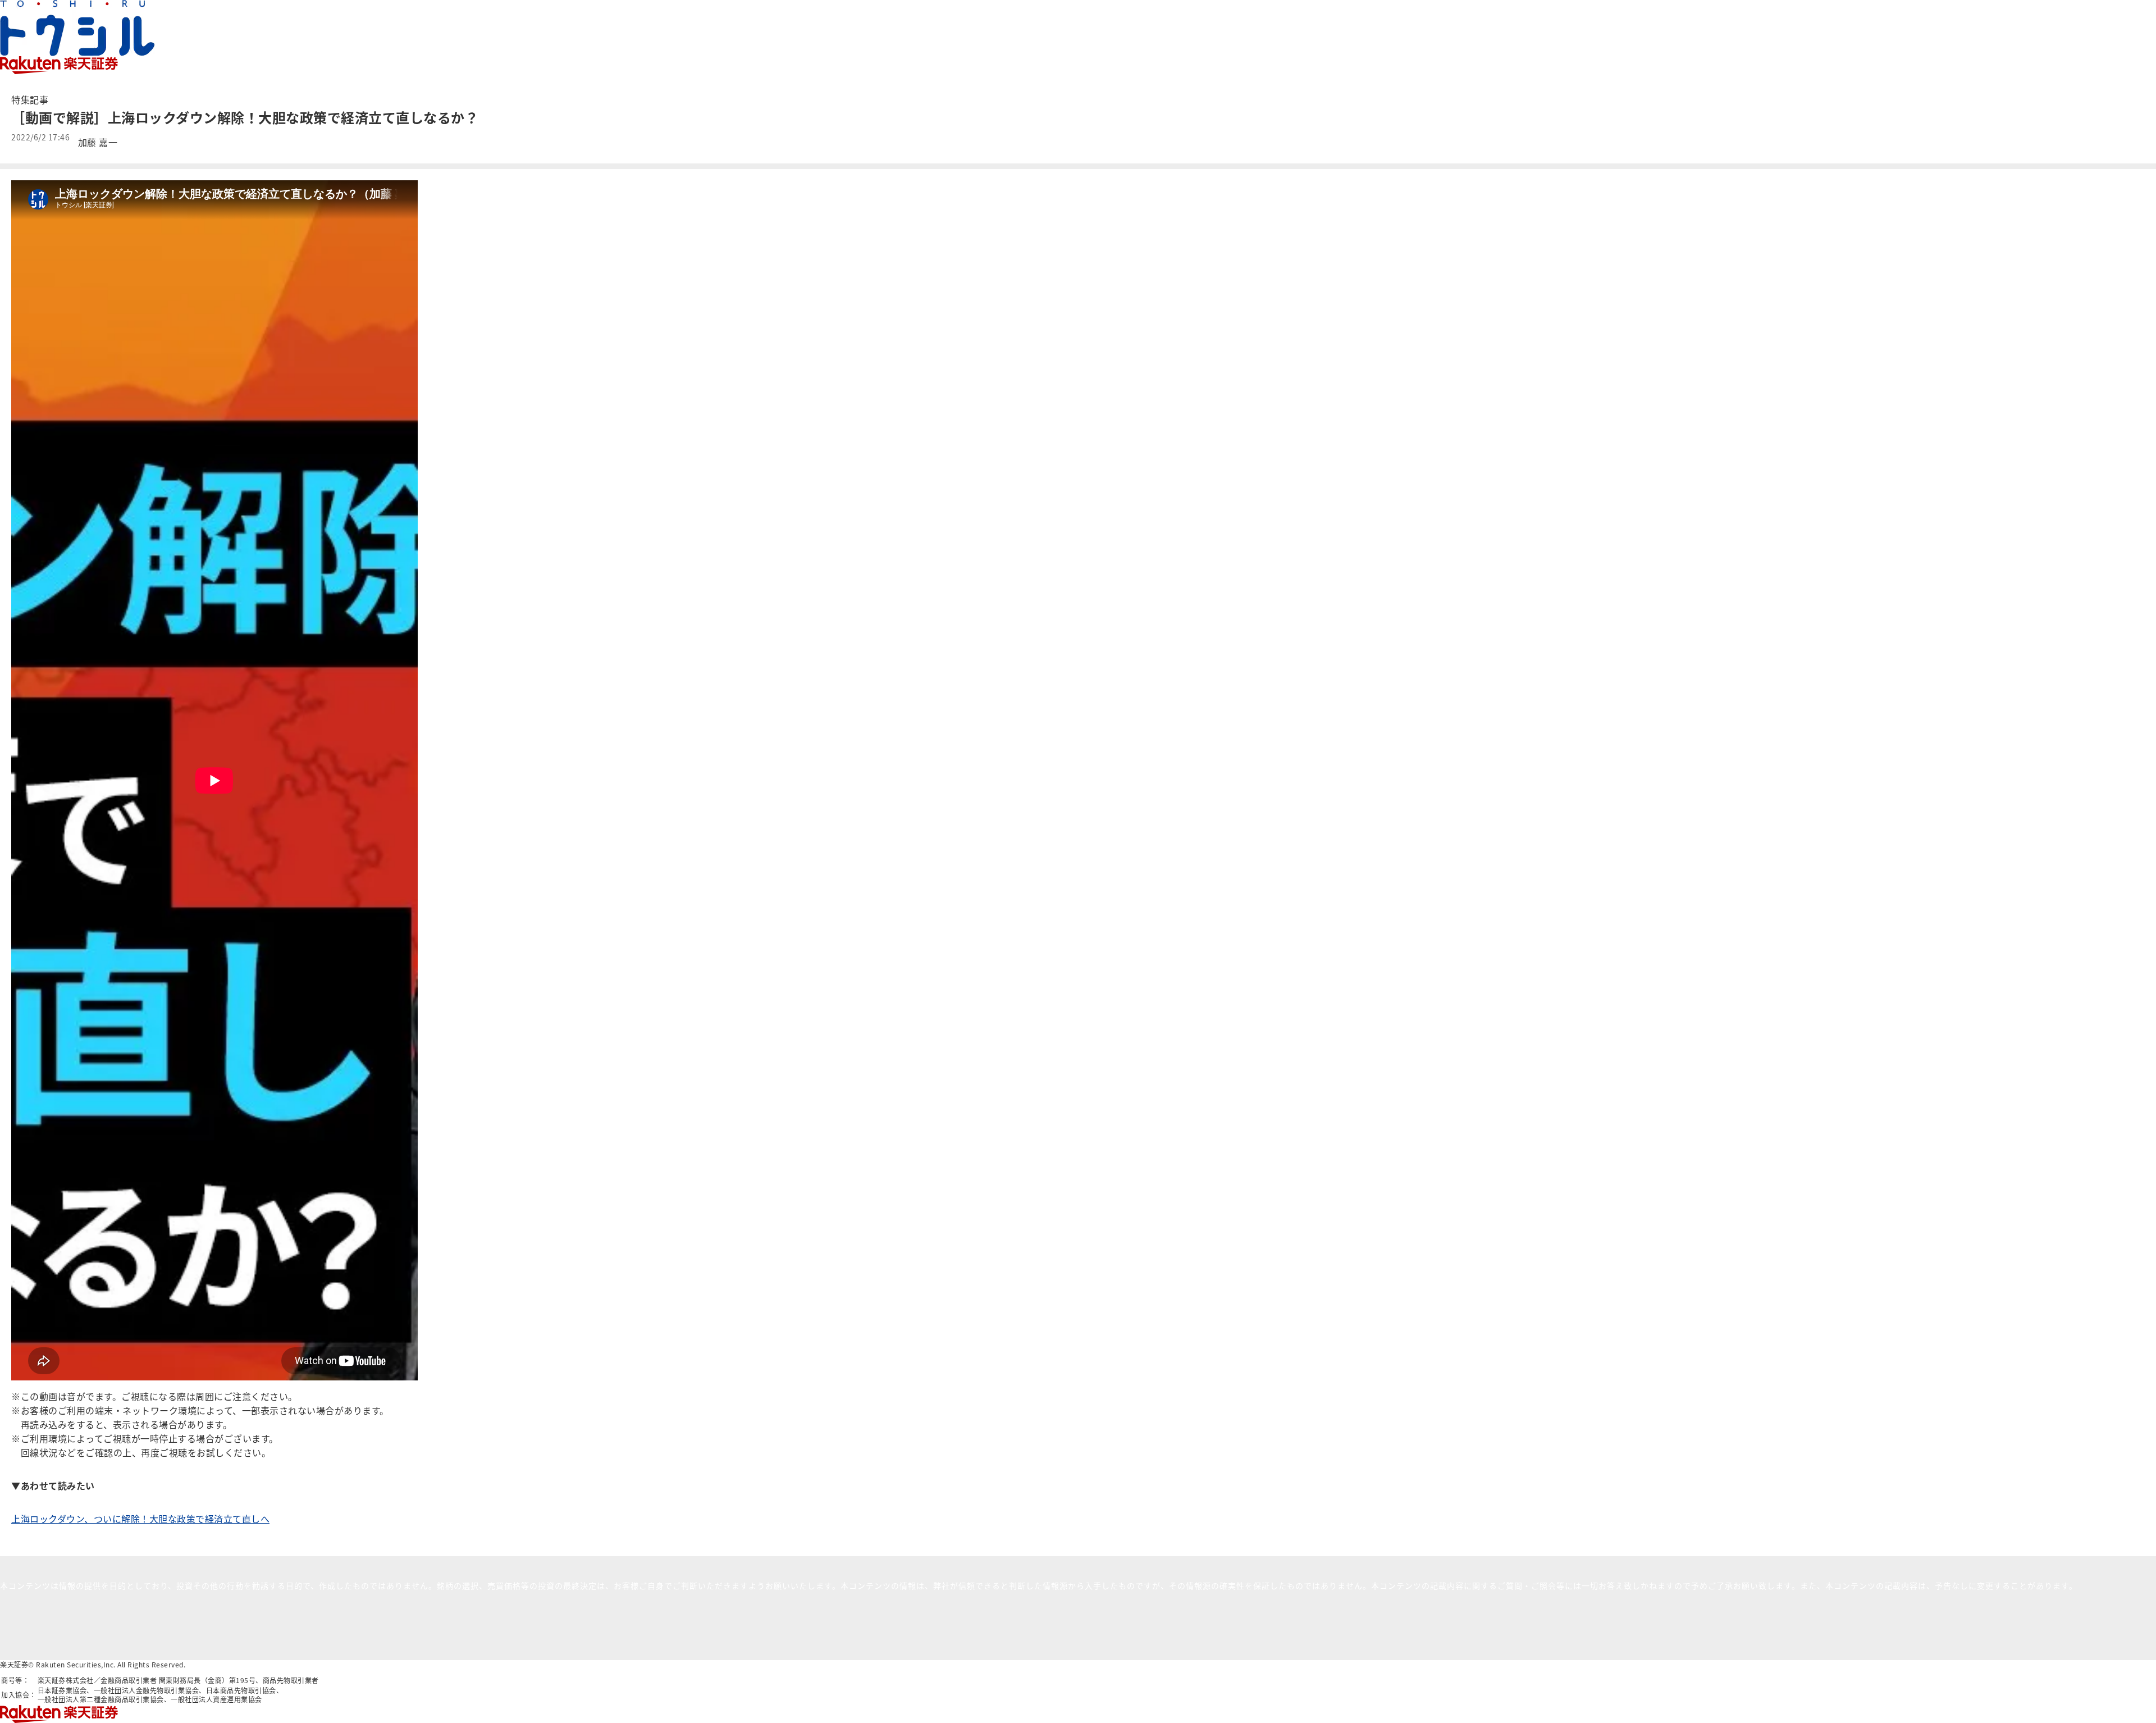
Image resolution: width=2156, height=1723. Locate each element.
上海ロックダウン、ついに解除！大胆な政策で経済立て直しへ (140, 1519)
